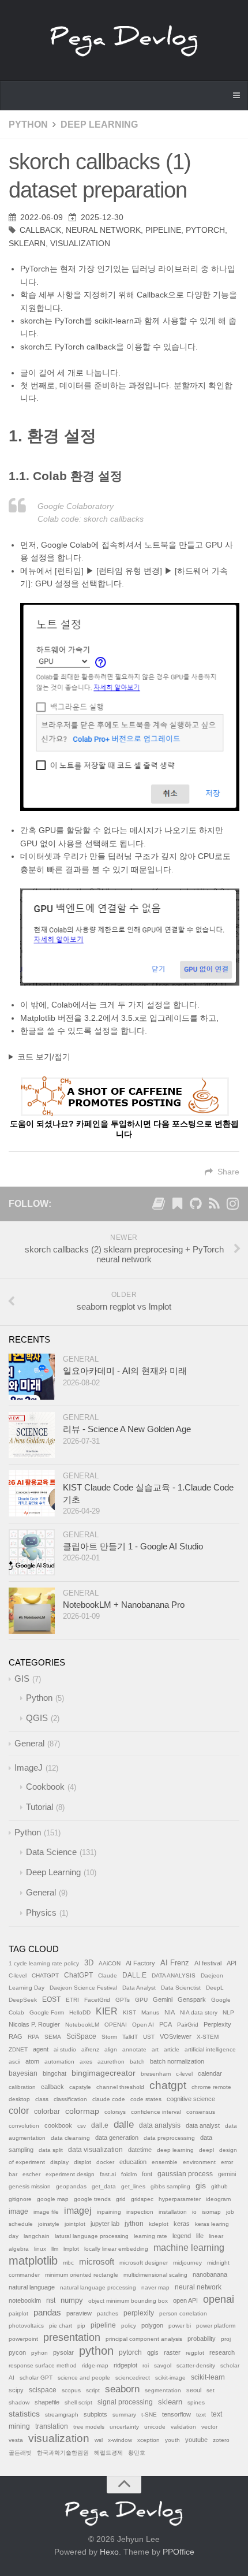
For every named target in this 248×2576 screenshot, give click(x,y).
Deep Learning (99, 124)
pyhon (40, 2353)
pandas (47, 2312)
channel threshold (120, 2087)
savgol (163, 2365)
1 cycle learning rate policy (44, 1963)
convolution (24, 2126)
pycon (17, 2352)
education (133, 2162)
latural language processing (92, 2236)
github (219, 2186)
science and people (84, 2378)
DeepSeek (23, 2000)
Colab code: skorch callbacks (91, 519)
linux (40, 2249)
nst (51, 2300)
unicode (155, 2427)
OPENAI (116, 2025)
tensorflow (176, 2414)
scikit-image (170, 2378)
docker (105, 2162)
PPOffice (179, 2552)
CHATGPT (45, 1975)
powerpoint (23, 2339)
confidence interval (156, 2112)
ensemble (165, 2162)
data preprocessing (169, 2138)
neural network (103, 230)
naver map (155, 2287)
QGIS (37, 1718)
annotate (134, 2049)
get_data (104, 2186)
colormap (82, 2111)
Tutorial (40, 1807)
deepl (206, 2150)
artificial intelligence (210, 2049)
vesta (16, 2440)
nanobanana (210, 2274)
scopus (71, 2390)
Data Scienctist (181, 1988)
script (93, 2390)
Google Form (47, 2012)
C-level (18, 1975)
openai (219, 2299)
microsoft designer (144, 2263)
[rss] (214, 1206)
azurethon (111, 2062)
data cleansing (70, 2138)
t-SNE (149, 2415)
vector (209, 2427)
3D (89, 1963)
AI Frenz (175, 1963)
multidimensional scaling (155, 2275)
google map (53, 2199)
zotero (221, 2440)
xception (149, 2440)
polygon (152, 2325)
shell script (78, 2402)
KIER (107, 2011)
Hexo (109, 2552)
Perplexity (217, 2024)
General (81, 1359)
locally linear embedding (116, 2249)
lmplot (71, 2249)
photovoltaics (26, 2326)
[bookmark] (177, 1206)
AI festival (208, 1963)
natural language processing (98, 2287)
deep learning (175, 2150)
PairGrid (188, 2025)
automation (59, 2062)
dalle (124, 2124)
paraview (79, 2313)
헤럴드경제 (108, 2453)
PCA (166, 2024)
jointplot (75, 2224)
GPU (141, 2000)
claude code (109, 2099)
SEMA (53, 2037)
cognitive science (191, 2099)
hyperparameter (180, 2199)
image (18, 2211)
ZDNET (18, 2049)
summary (124, 2415)
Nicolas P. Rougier (34, 2024)
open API (185, 2300)
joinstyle (49, 2224)
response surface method (43, 2365)
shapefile (47, 2402)
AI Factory (140, 1963)
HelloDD (80, 2012)
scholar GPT (36, 2378)
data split (51, 2150)
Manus (150, 2012)
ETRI (72, 2000)
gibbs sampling (170, 2186)
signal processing (125, 2402)
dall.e (100, 2125)
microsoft (97, 2262)
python (96, 2351)
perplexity (139, 2313)
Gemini (163, 1999)
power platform (216, 2326)
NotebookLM (82, 2025)
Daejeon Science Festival (83, 1988)
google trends (92, 2199)
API (232, 1963)
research (222, 2352)
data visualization (95, 2150)
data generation (117, 2138)
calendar (210, 2073)
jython (134, 2224)
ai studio (65, 2049)
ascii (14, 2062)
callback (40, 230)
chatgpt (168, 2085)
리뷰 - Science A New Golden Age (127, 1429)
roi (146, 2365)
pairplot (18, 2313)
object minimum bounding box (128, 2301)
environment (199, 2162)
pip (81, 2326)
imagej (78, 2211)
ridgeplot (125, 2365)
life (200, 2236)
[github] (196, 1206)
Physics (41, 1913)
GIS (22, 1679)
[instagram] (232, 1206)
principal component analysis (144, 2339)
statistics (24, 2414)
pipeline (163, 230)
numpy (72, 2300)
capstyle (80, 2087)
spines (196, 2402)
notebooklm (25, 2300)
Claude (108, 1975)
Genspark (192, 1999)
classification (70, 2099)
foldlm (129, 2174)
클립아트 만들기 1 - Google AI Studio (133, 1546)
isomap (211, 2212)
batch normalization (177, 2061)
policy (129, 2326)
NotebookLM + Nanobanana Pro (124, 1605)
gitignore (20, 2199)
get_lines (133, 2186)
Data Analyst (139, 1988)
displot (82, 2162)
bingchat (55, 2073)
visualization (80, 243)
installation (173, 2212)
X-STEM (208, 2037)
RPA (33, 2037)
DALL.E (134, 1975)
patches (108, 2313)
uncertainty (124, 2427)
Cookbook (45, 1787)
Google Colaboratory (76, 506)
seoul (194, 2390)
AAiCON (110, 1963)
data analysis (160, 2125)
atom (32, 2061)
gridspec (142, 2199)
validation (183, 2427)
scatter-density (196, 2365)
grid (121, 2199)
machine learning (189, 2248)
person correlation (183, 2313)
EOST (51, 1999)
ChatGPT (78, 1975)
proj (226, 2339)
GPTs (123, 2000)
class (42, 2099)
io (194, 2212)
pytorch (205, 230)
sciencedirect (133, 2378)
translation (52, 2426)
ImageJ (29, 1767)
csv (82, 2126)
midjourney (187, 2263)
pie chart (61, 2326)
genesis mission (30, 2186)
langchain (37, 2236)
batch (137, 2062)
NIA (170, 2012)
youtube (196, 2440)
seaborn (122, 2389)
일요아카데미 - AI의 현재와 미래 (125, 1371)
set (211, 2390)
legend (182, 2236)
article (172, 2049)
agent (41, 2049)
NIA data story (199, 2012)
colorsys (115, 2112)
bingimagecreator (104, 2073)
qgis (153, 2352)
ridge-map (95, 2365)
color (19, 2111)
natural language (32, 2287)
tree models (89, 2427)
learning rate (151, 2236)
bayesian (23, 2073)
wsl (99, 2440)
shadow (19, 2402)
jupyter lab (105, 2224)
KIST (129, 2012)
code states (146, 2099)
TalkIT (130, 2037)
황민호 (137, 2453)
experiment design (70, 2174)
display (59, 2162)
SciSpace (81, 2036)
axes (86, 2062)
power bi (180, 2326)
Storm (109, 2037)
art (155, 2049)
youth (172, 2440)
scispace (43, 2390)
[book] (159, 1206)
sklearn (27, 243)
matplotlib (33, 2261)
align (111, 2049)
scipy (16, 2390)
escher (31, 2174)
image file (46, 2212)
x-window (120, 2440)
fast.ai (108, 2174)
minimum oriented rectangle (82, 2275)
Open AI (143, 2025)
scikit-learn (208, 2377)
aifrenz (90, 2049)
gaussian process (185, 2174)
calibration (22, 2087)
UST (149, 2037)
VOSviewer (176, 2036)
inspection (140, 2212)
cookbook (58, 2125)
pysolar (63, 2352)
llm (55, 2249)
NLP (228, 2012)
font (147, 2174)
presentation (72, 2337)
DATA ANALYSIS (174, 1975)
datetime (140, 2150)
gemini (227, 2174)
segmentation (163, 2390)
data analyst (203, 2125)
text (201, 2415)
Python (28, 124)
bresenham (156, 2074)
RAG (16, 2036)
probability (202, 2339)
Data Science (51, 1852)
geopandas (71, 2186)
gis (201, 2186)
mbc (68, 2263)
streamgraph (62, 2415)
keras (182, 2224)
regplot (195, 2353)
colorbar (47, 2112)
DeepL (215, 1988)
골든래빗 (20, 2453)
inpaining (109, 2212)
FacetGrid (97, 2000)
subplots (95, 2414)
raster (172, 2352)
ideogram (218, 2199)
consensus (201, 2112)
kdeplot (159, 2224)
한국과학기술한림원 (63, 2453)
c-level (184, 2074)
